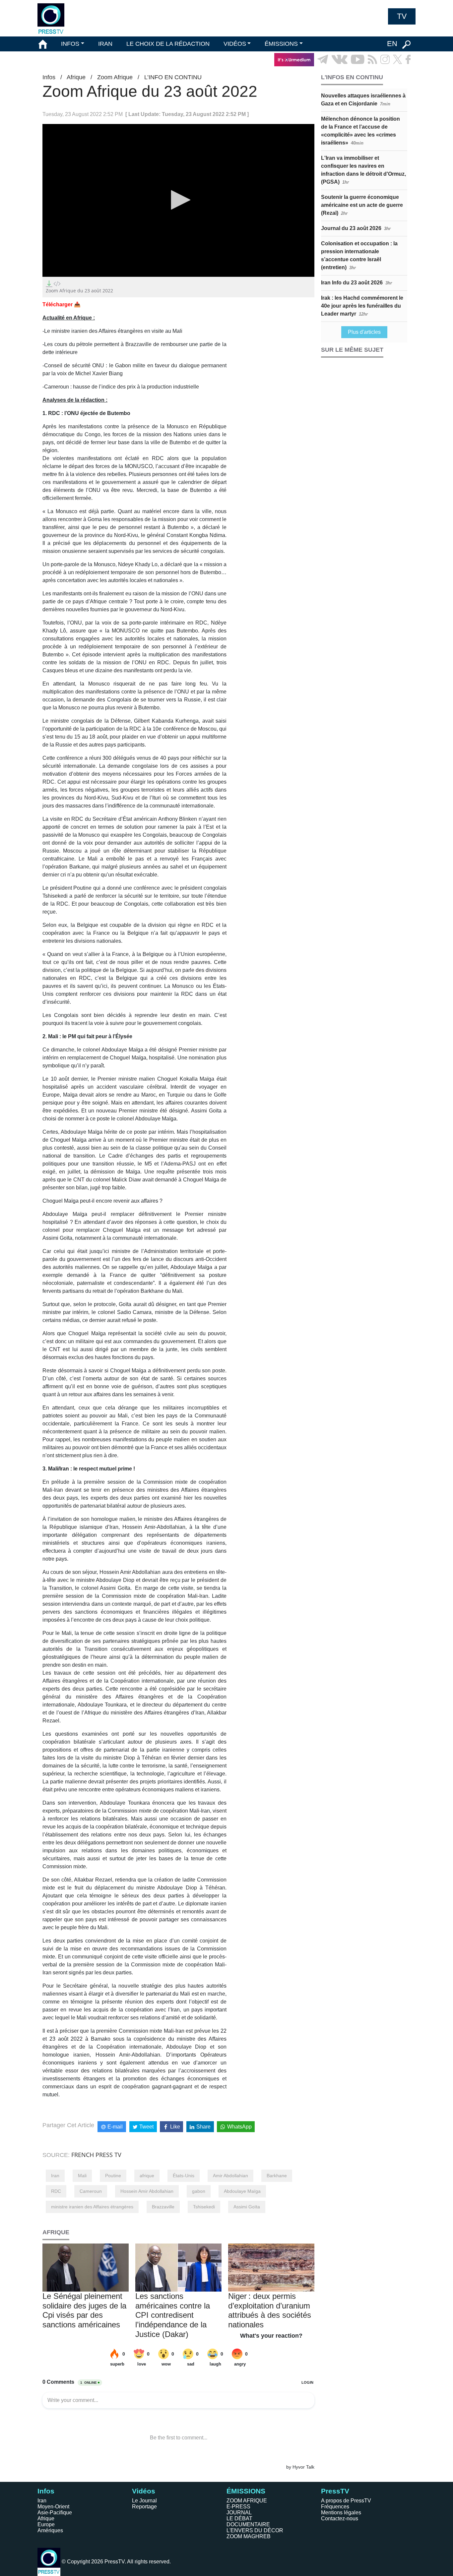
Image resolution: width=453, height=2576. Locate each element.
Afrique (76, 77)
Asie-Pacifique (55, 2513)
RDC (56, 2191)
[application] (178, 200)
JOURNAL (239, 2513)
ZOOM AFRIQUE (247, 2501)
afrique (147, 2176)
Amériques (50, 2530)
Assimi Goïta (247, 2207)
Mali (82, 2176)
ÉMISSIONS (281, 44)
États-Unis (184, 2176)
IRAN (105, 44)
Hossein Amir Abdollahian (147, 2191)
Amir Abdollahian (230, 2176)
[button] (178, 200)
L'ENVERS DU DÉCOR (255, 2530)
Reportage (144, 2507)
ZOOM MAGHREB (249, 2536)
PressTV (335, 2491)
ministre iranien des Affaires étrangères (92, 2207)
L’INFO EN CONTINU (173, 77)
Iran (55, 2176)
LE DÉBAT (239, 2518)
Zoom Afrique (115, 77)
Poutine (113, 2176)
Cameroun (91, 2191)
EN (392, 44)
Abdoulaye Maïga (242, 2191)
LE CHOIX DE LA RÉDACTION (168, 44)
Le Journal (144, 2501)
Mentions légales (341, 2513)
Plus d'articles (364, 332)
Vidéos (144, 2491)
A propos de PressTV (346, 2501)
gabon (199, 2191)
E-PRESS (238, 2507)
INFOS (70, 44)
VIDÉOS (235, 44)
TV (402, 16)
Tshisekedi (204, 2207)
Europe (46, 2524)
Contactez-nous (340, 2518)
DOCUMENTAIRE (248, 2524)
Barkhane (277, 2176)
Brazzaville (163, 2207)
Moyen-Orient (53, 2507)
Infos (49, 77)
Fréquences (335, 2507)
